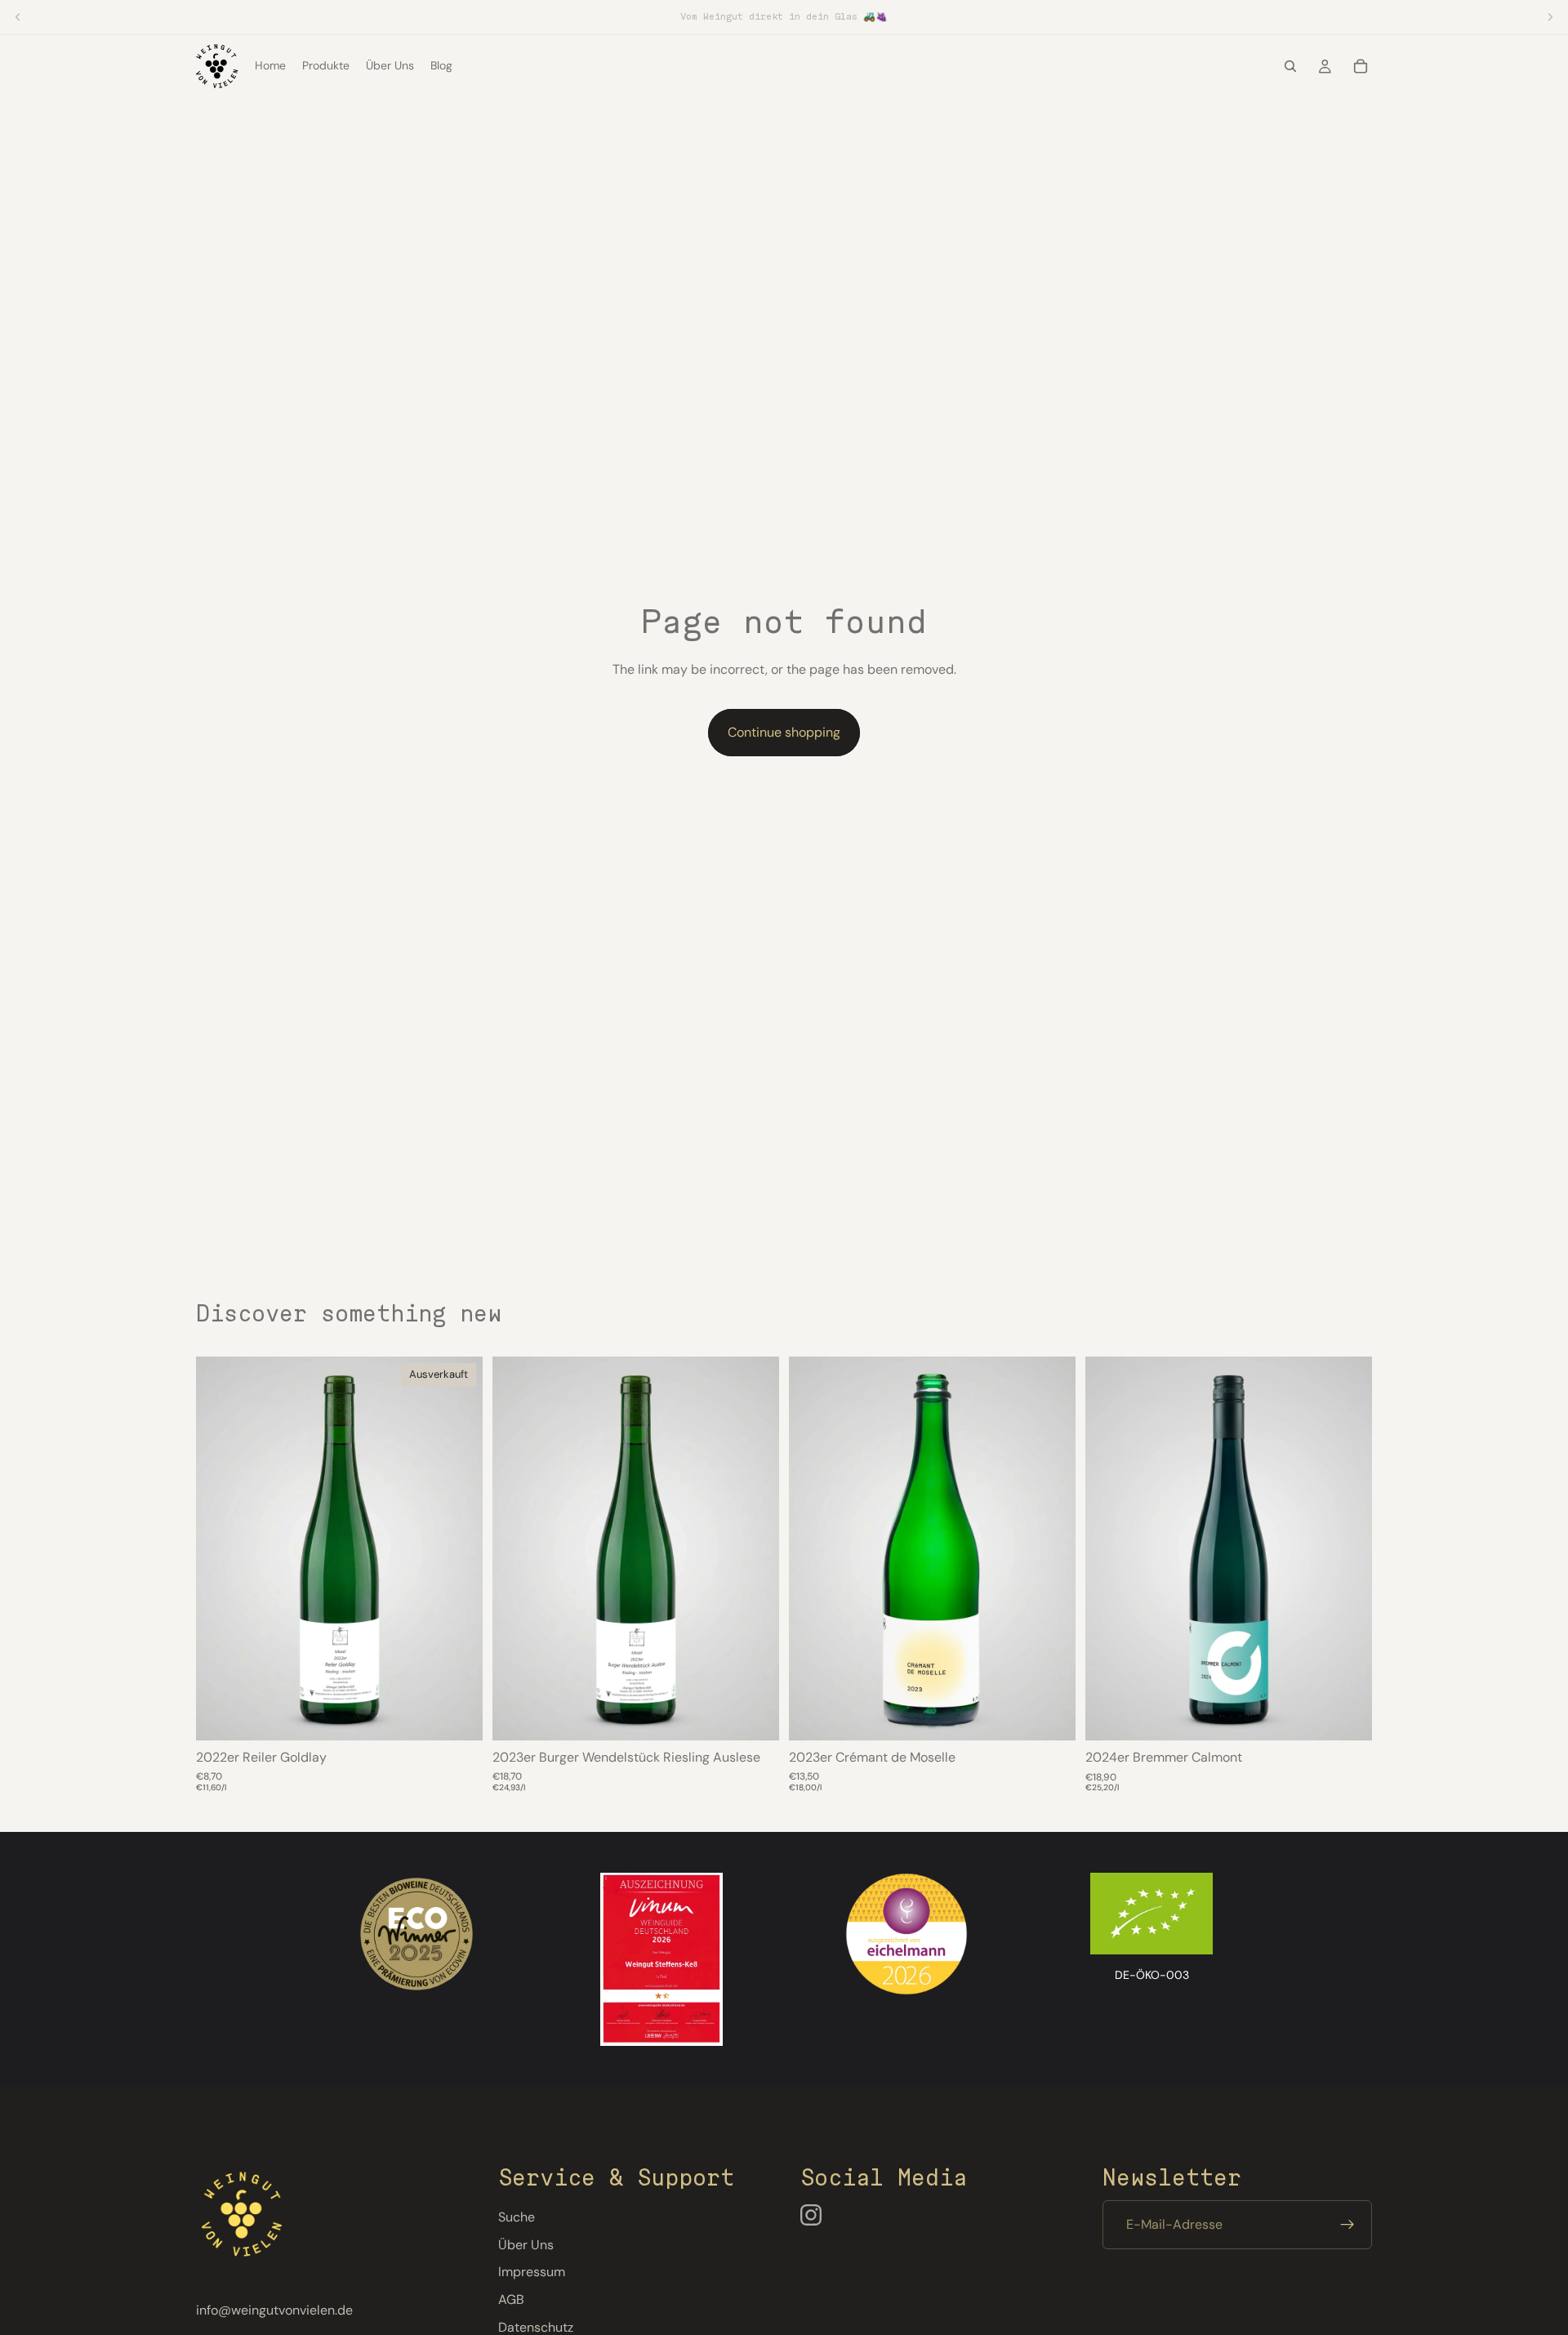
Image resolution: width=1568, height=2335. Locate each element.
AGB (511, 2299)
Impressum (532, 2272)
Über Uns (526, 2245)
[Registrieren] (1347, 2225)
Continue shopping (784, 732)
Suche (517, 2217)
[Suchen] (1290, 66)
